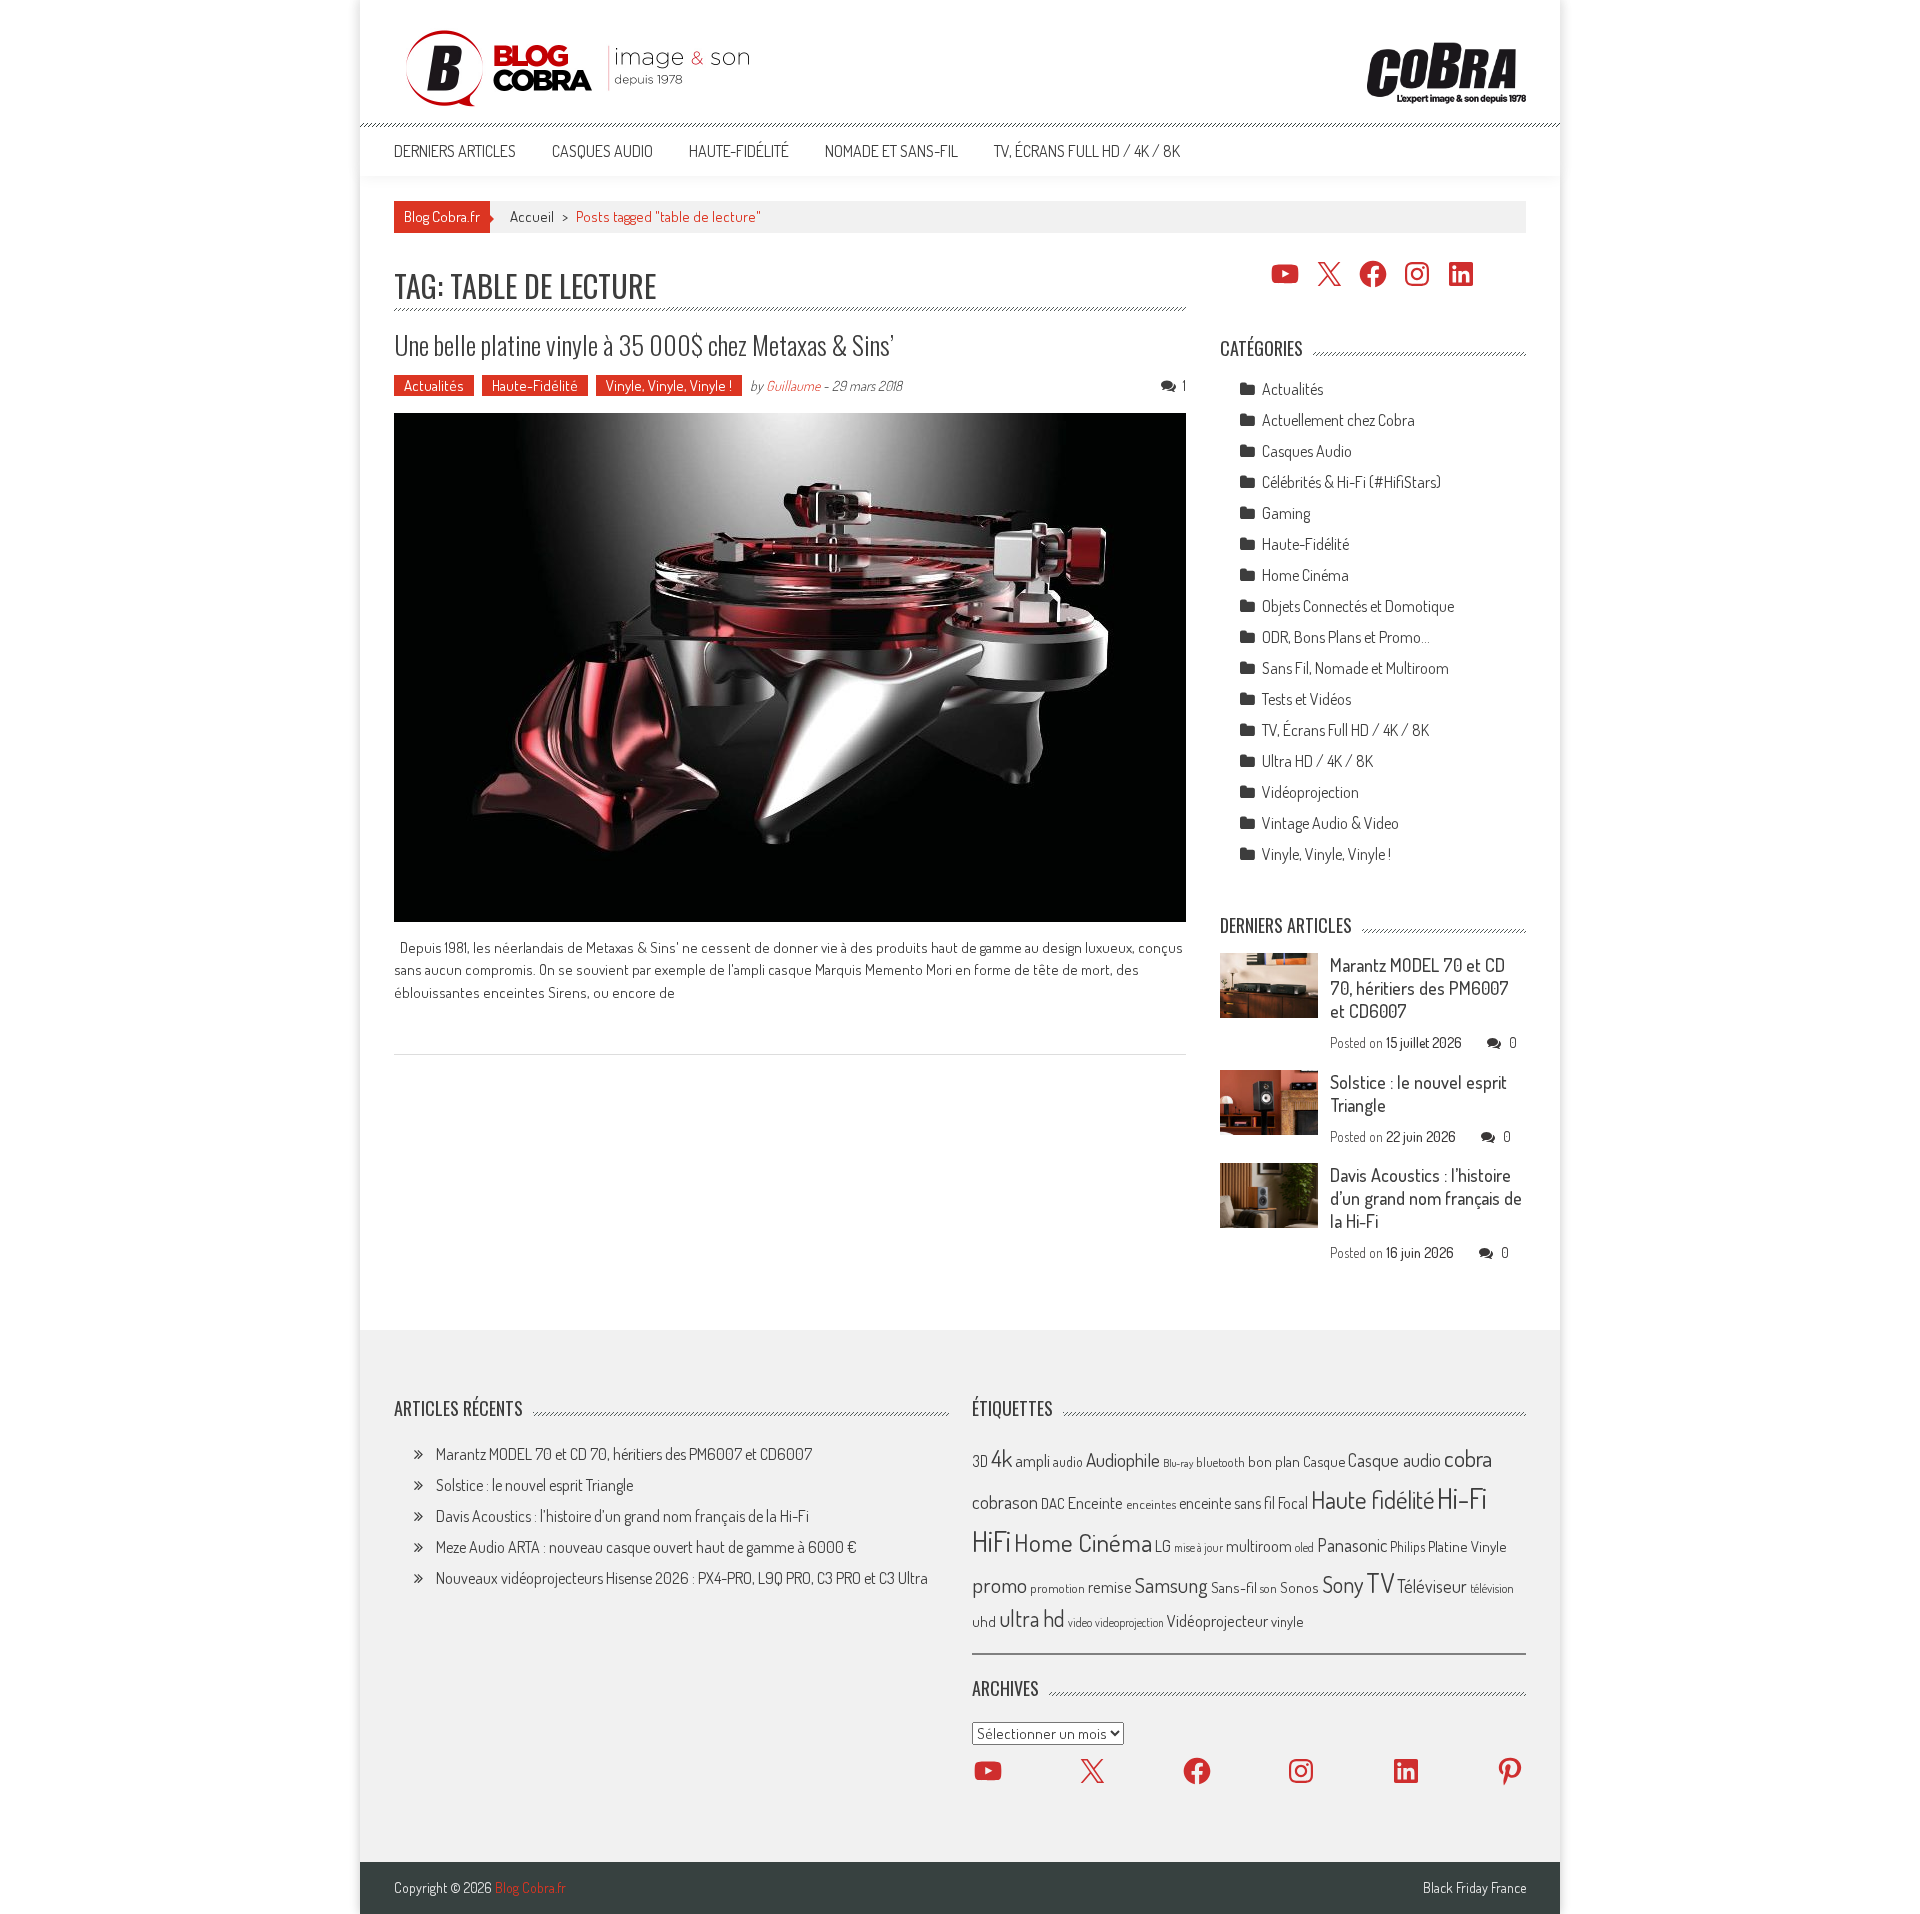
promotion (1057, 1588)
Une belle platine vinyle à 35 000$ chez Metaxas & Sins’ (644, 344)
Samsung (1171, 1585)
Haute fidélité (1372, 1499)
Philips (1407, 1546)
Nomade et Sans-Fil (891, 151)
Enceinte (1095, 1502)
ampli (1032, 1460)
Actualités (434, 385)
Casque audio (1394, 1460)
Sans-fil (1234, 1587)
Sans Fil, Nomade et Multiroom (1355, 668)
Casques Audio (602, 151)
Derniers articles (455, 151)
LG (1163, 1546)
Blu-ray (1178, 1463)
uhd (984, 1621)
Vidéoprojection (1310, 792)
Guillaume (793, 385)
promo (999, 1584)
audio (1068, 1461)
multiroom (1259, 1546)
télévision (1492, 1588)
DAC (1053, 1503)
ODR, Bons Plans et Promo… (1346, 637)
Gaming (1286, 513)
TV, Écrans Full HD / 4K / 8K (1087, 151)
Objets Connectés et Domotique (1358, 606)
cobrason (1005, 1501)
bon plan (1274, 1461)
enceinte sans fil (1227, 1503)
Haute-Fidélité (739, 151)
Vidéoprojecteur (1217, 1620)
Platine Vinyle (1467, 1546)
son (1268, 1588)
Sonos (1299, 1587)
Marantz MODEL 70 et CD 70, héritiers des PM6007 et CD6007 (1419, 988)
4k (1001, 1458)
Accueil (532, 216)
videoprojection (1129, 1622)
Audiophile (1123, 1459)
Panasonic (1352, 1544)
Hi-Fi (1462, 1497)
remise (1110, 1586)
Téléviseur (1432, 1586)
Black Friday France (1474, 1888)
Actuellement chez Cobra (1338, 420)
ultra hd (1032, 1618)
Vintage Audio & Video (1330, 823)
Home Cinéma (1305, 575)
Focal (1293, 1503)
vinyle (1287, 1621)
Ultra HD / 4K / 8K (1317, 761)
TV (1380, 1582)
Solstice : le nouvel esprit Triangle (534, 1485)
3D (980, 1461)
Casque (1324, 1461)
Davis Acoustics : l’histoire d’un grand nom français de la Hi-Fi (1426, 1198)
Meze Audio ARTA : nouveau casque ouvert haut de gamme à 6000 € (646, 1547)
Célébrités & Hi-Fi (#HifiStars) (1351, 482)
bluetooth (1220, 1462)
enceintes (1151, 1503)
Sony (1342, 1584)
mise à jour (1198, 1547)
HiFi (991, 1541)
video (1080, 1622)
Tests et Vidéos (1306, 699)
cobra (1468, 1458)
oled (1304, 1547)
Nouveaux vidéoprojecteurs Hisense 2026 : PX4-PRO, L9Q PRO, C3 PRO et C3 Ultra (682, 1578)
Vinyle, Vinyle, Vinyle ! (669, 385)
